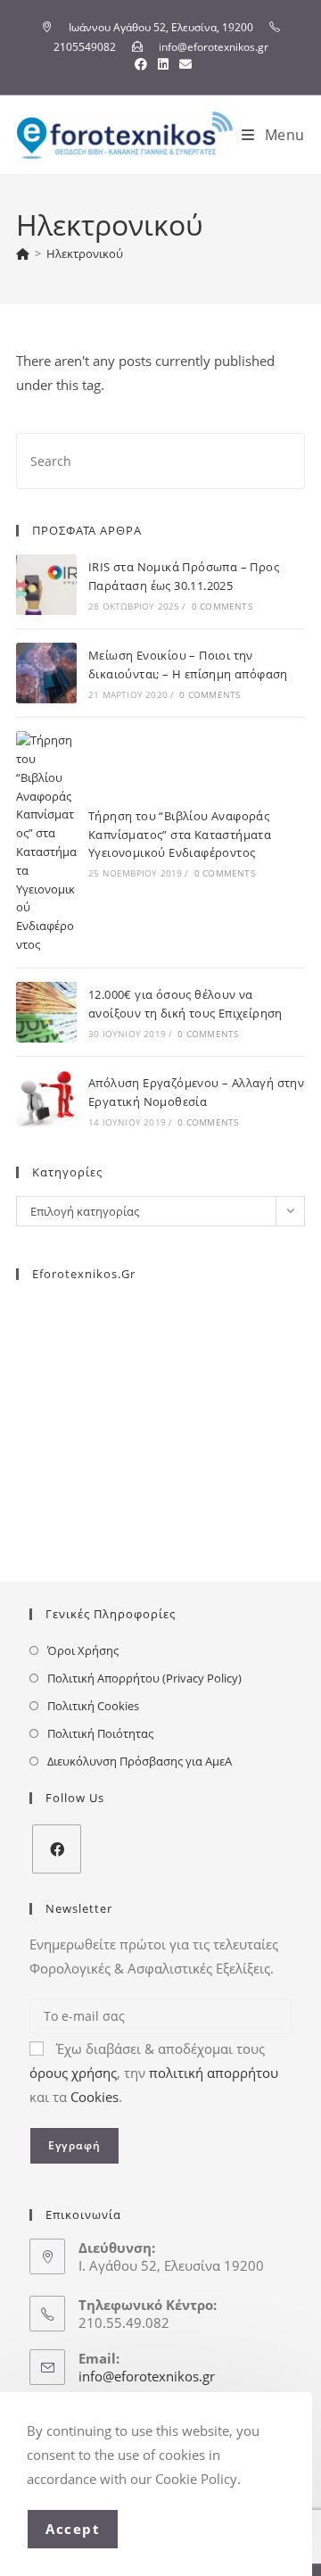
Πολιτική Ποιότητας (100, 1733)
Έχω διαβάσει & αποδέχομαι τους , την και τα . (154, 2073)
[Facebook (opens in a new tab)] (141, 64)
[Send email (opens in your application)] (183, 64)
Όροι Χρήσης (83, 1650)
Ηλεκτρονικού (85, 253)
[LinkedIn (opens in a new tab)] (163, 64)
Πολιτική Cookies (93, 1706)
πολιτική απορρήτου (214, 2073)
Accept (73, 2529)
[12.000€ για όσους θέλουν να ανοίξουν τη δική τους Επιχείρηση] (46, 1012)
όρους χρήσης (73, 2073)
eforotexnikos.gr (84, 1274)
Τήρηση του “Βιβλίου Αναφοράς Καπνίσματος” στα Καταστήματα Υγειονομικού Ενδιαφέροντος (180, 835)
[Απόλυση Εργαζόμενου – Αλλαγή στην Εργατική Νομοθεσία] (46, 1101)
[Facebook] (57, 1849)
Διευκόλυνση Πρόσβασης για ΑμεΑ (140, 1761)
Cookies (95, 2097)
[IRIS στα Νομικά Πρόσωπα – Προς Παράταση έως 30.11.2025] (46, 585)
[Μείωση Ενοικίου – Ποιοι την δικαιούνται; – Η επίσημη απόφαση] (46, 673)
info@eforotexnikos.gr (147, 2376)
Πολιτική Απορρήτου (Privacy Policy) (144, 1678)
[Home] (23, 253)
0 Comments (222, 606)
